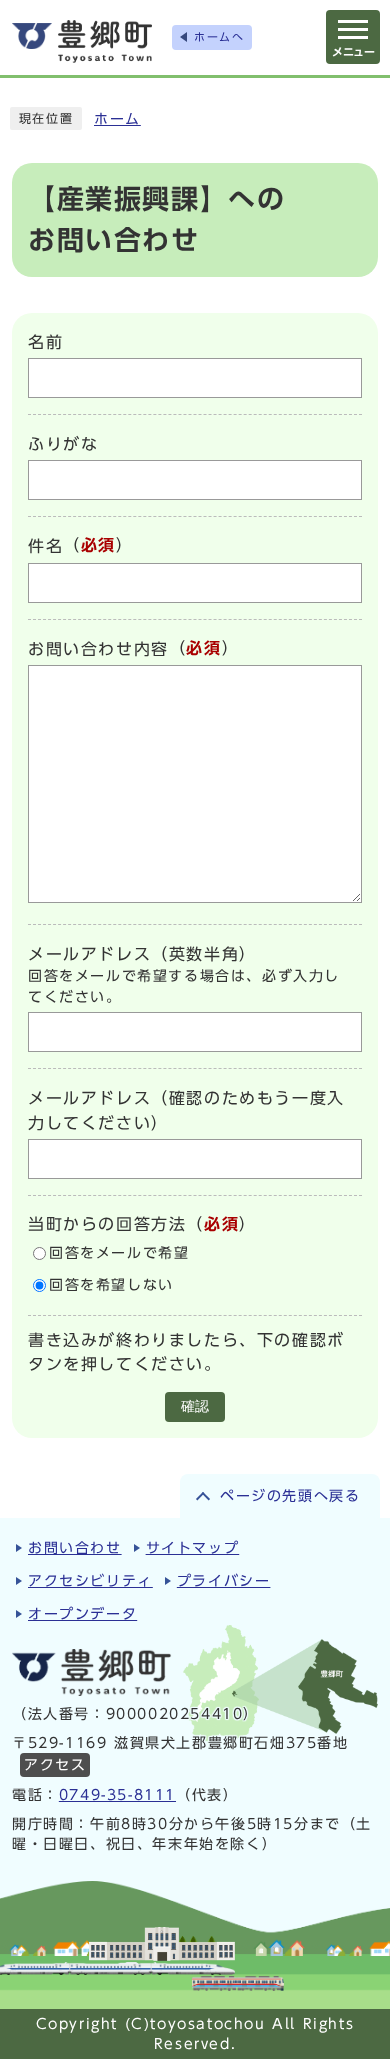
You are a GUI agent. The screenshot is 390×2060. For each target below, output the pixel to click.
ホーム (117, 119)
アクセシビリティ (90, 1581)
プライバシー (224, 1581)
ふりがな (63, 444)
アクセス (55, 1765)
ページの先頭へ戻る (290, 1496)
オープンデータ (82, 1614)
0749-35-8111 (117, 1795)
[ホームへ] (82, 41)
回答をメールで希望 (119, 1253)
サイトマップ (193, 1548)
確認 (195, 1406)
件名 (45, 547)
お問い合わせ (75, 1548)
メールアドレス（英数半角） (142, 954)
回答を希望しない (111, 1285)
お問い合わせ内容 (98, 649)
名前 (45, 342)
